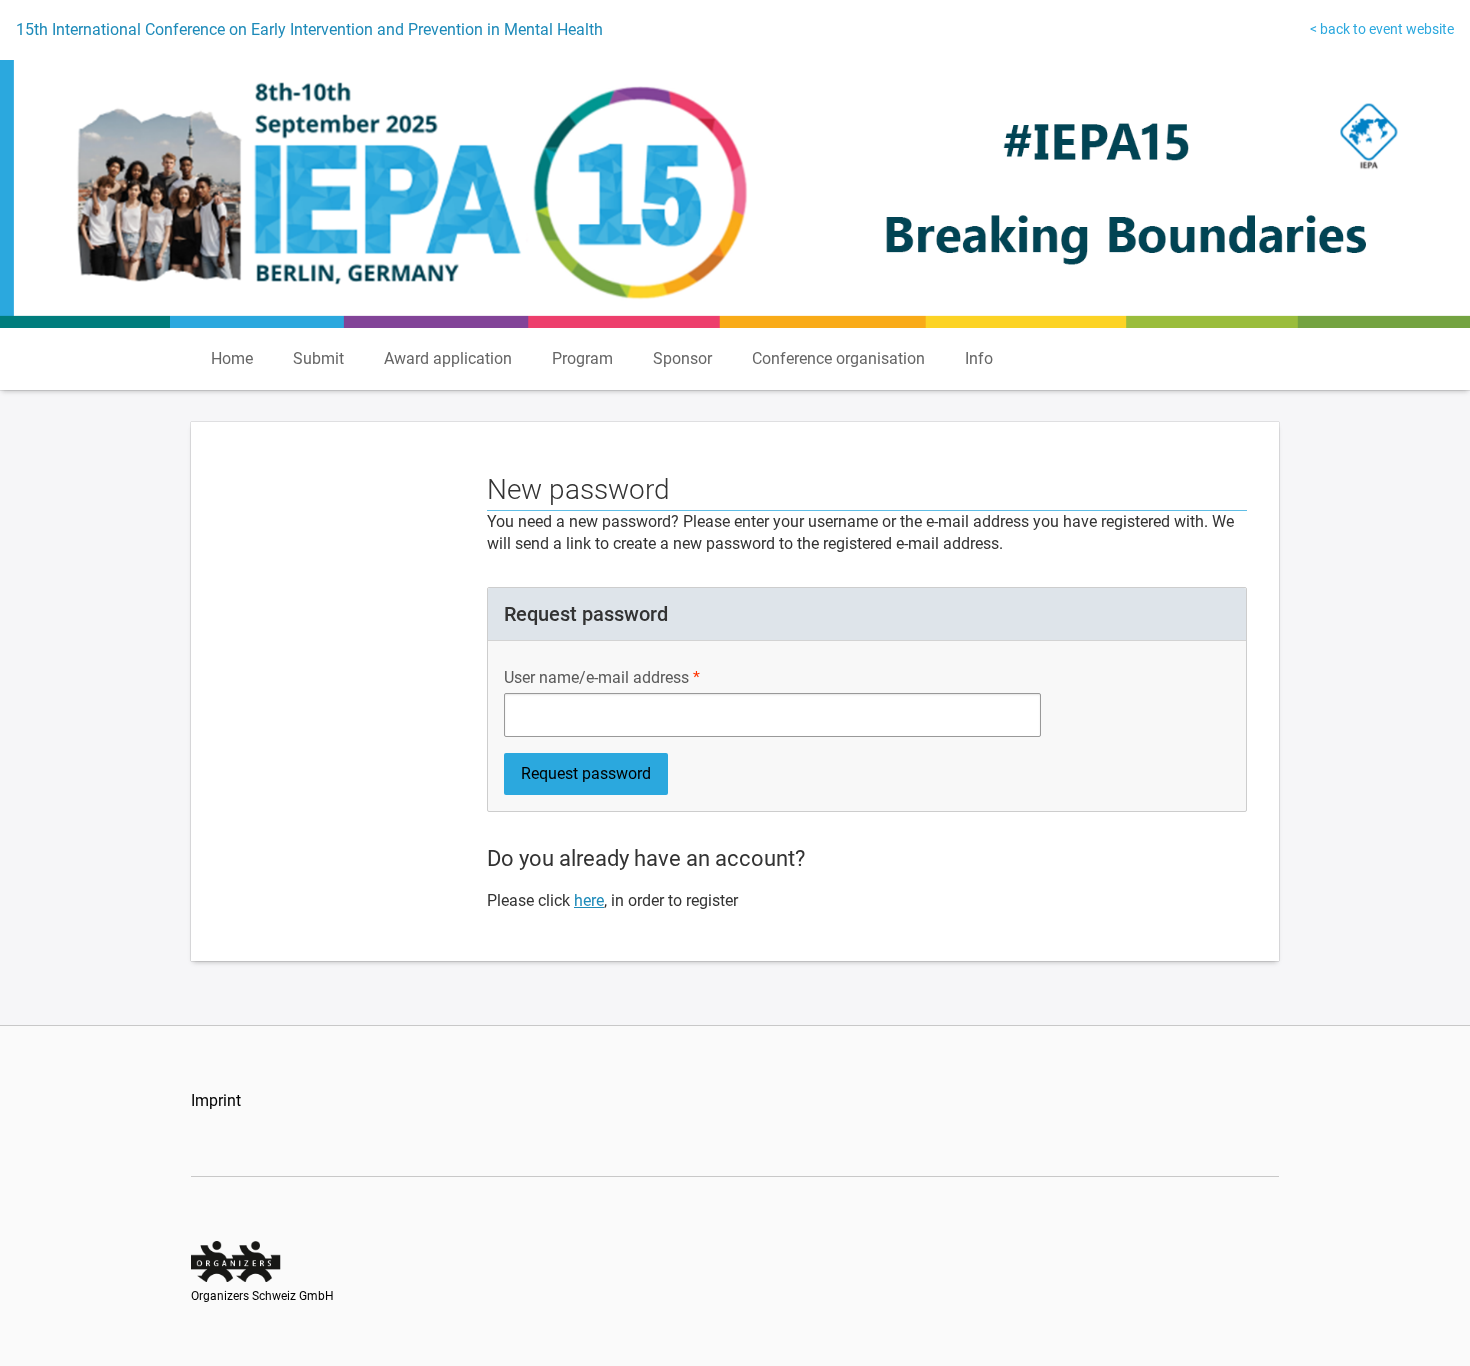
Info (979, 358)
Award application (448, 358)
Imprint (216, 1100)
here (589, 900)
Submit (318, 358)
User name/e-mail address (596, 677)
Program (582, 358)
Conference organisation (838, 358)
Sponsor (682, 358)
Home (232, 358)
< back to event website (1382, 29)
